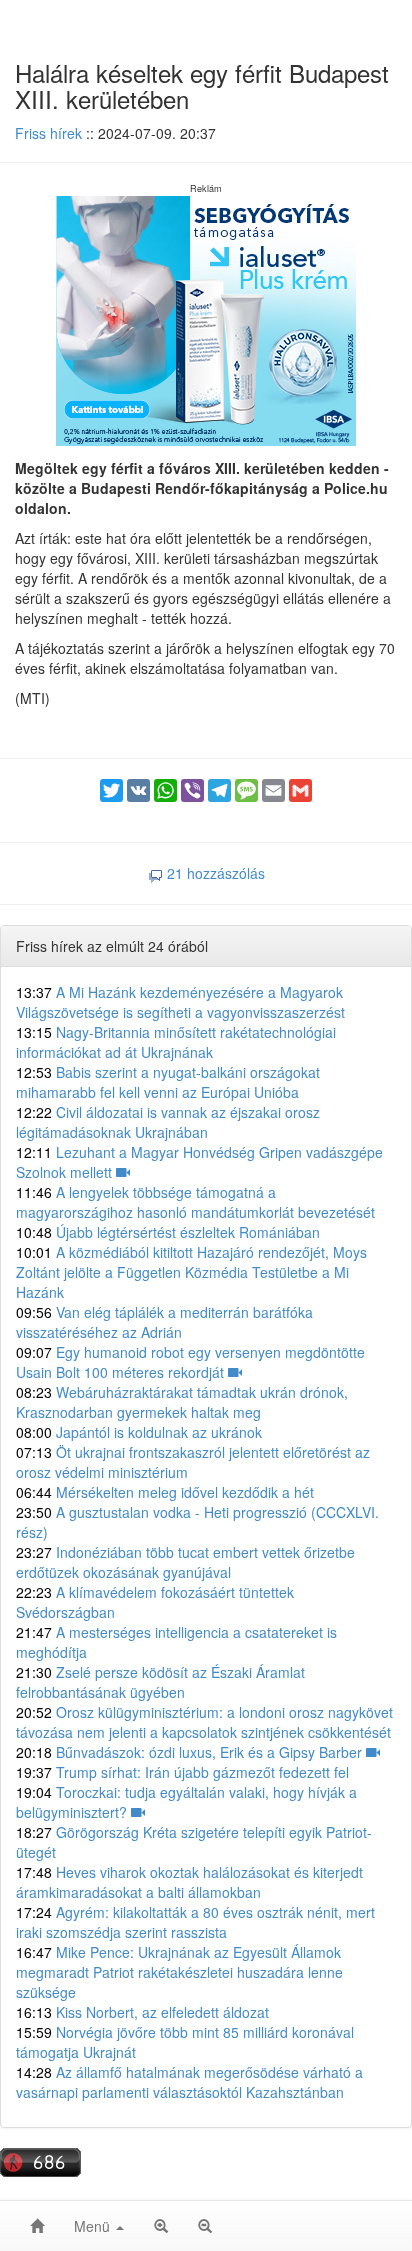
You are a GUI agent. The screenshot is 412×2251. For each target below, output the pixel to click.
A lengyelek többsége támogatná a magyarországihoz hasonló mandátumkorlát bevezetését (195, 1202)
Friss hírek (48, 133)
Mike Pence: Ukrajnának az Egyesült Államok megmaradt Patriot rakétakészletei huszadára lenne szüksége (179, 1972)
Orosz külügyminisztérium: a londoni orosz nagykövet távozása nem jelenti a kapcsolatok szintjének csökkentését (204, 1722)
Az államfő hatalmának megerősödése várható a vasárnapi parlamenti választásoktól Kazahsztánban (189, 2082)
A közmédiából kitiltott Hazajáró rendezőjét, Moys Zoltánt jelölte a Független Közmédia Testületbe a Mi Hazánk (191, 1272)
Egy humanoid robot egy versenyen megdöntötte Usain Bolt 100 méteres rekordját (190, 1362)
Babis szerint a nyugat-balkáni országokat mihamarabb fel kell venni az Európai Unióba (168, 1082)
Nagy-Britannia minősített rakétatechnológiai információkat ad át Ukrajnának (176, 1042)
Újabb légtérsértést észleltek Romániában (168, 1232)
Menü (94, 2226)
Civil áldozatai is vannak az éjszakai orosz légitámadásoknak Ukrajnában (168, 1122)
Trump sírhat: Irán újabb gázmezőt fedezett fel (182, 1772)
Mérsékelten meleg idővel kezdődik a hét (165, 1492)
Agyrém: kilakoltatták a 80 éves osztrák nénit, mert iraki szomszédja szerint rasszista (195, 1922)
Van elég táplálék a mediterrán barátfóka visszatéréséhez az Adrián (164, 1322)
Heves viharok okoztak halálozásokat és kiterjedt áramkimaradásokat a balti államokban (189, 1882)
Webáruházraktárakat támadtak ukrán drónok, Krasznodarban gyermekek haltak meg (182, 1402)
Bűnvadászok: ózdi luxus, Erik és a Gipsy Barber (191, 1752)
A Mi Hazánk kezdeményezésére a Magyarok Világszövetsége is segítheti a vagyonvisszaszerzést (180, 1002)
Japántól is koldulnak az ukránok (139, 1432)
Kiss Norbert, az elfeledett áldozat (142, 2012)
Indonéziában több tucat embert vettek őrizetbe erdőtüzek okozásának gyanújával (185, 1562)
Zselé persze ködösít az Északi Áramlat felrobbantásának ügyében (160, 1682)
